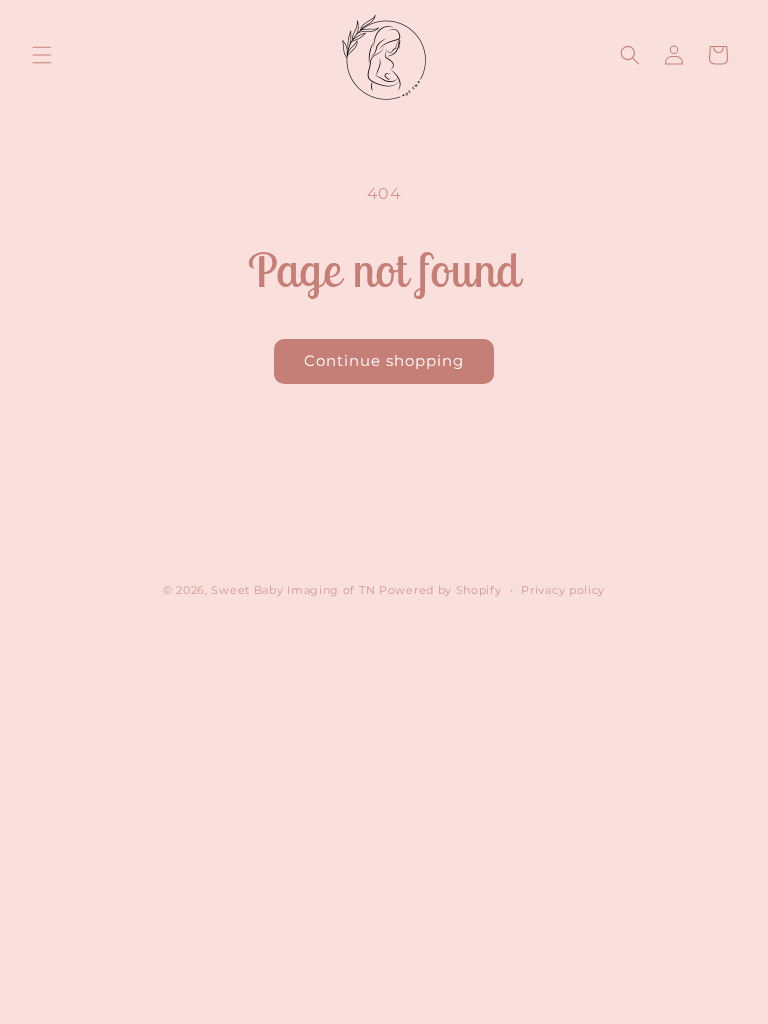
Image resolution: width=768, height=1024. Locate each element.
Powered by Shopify (440, 590)
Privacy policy (563, 590)
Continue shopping (384, 360)
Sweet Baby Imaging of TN (293, 590)
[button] (42, 55)
